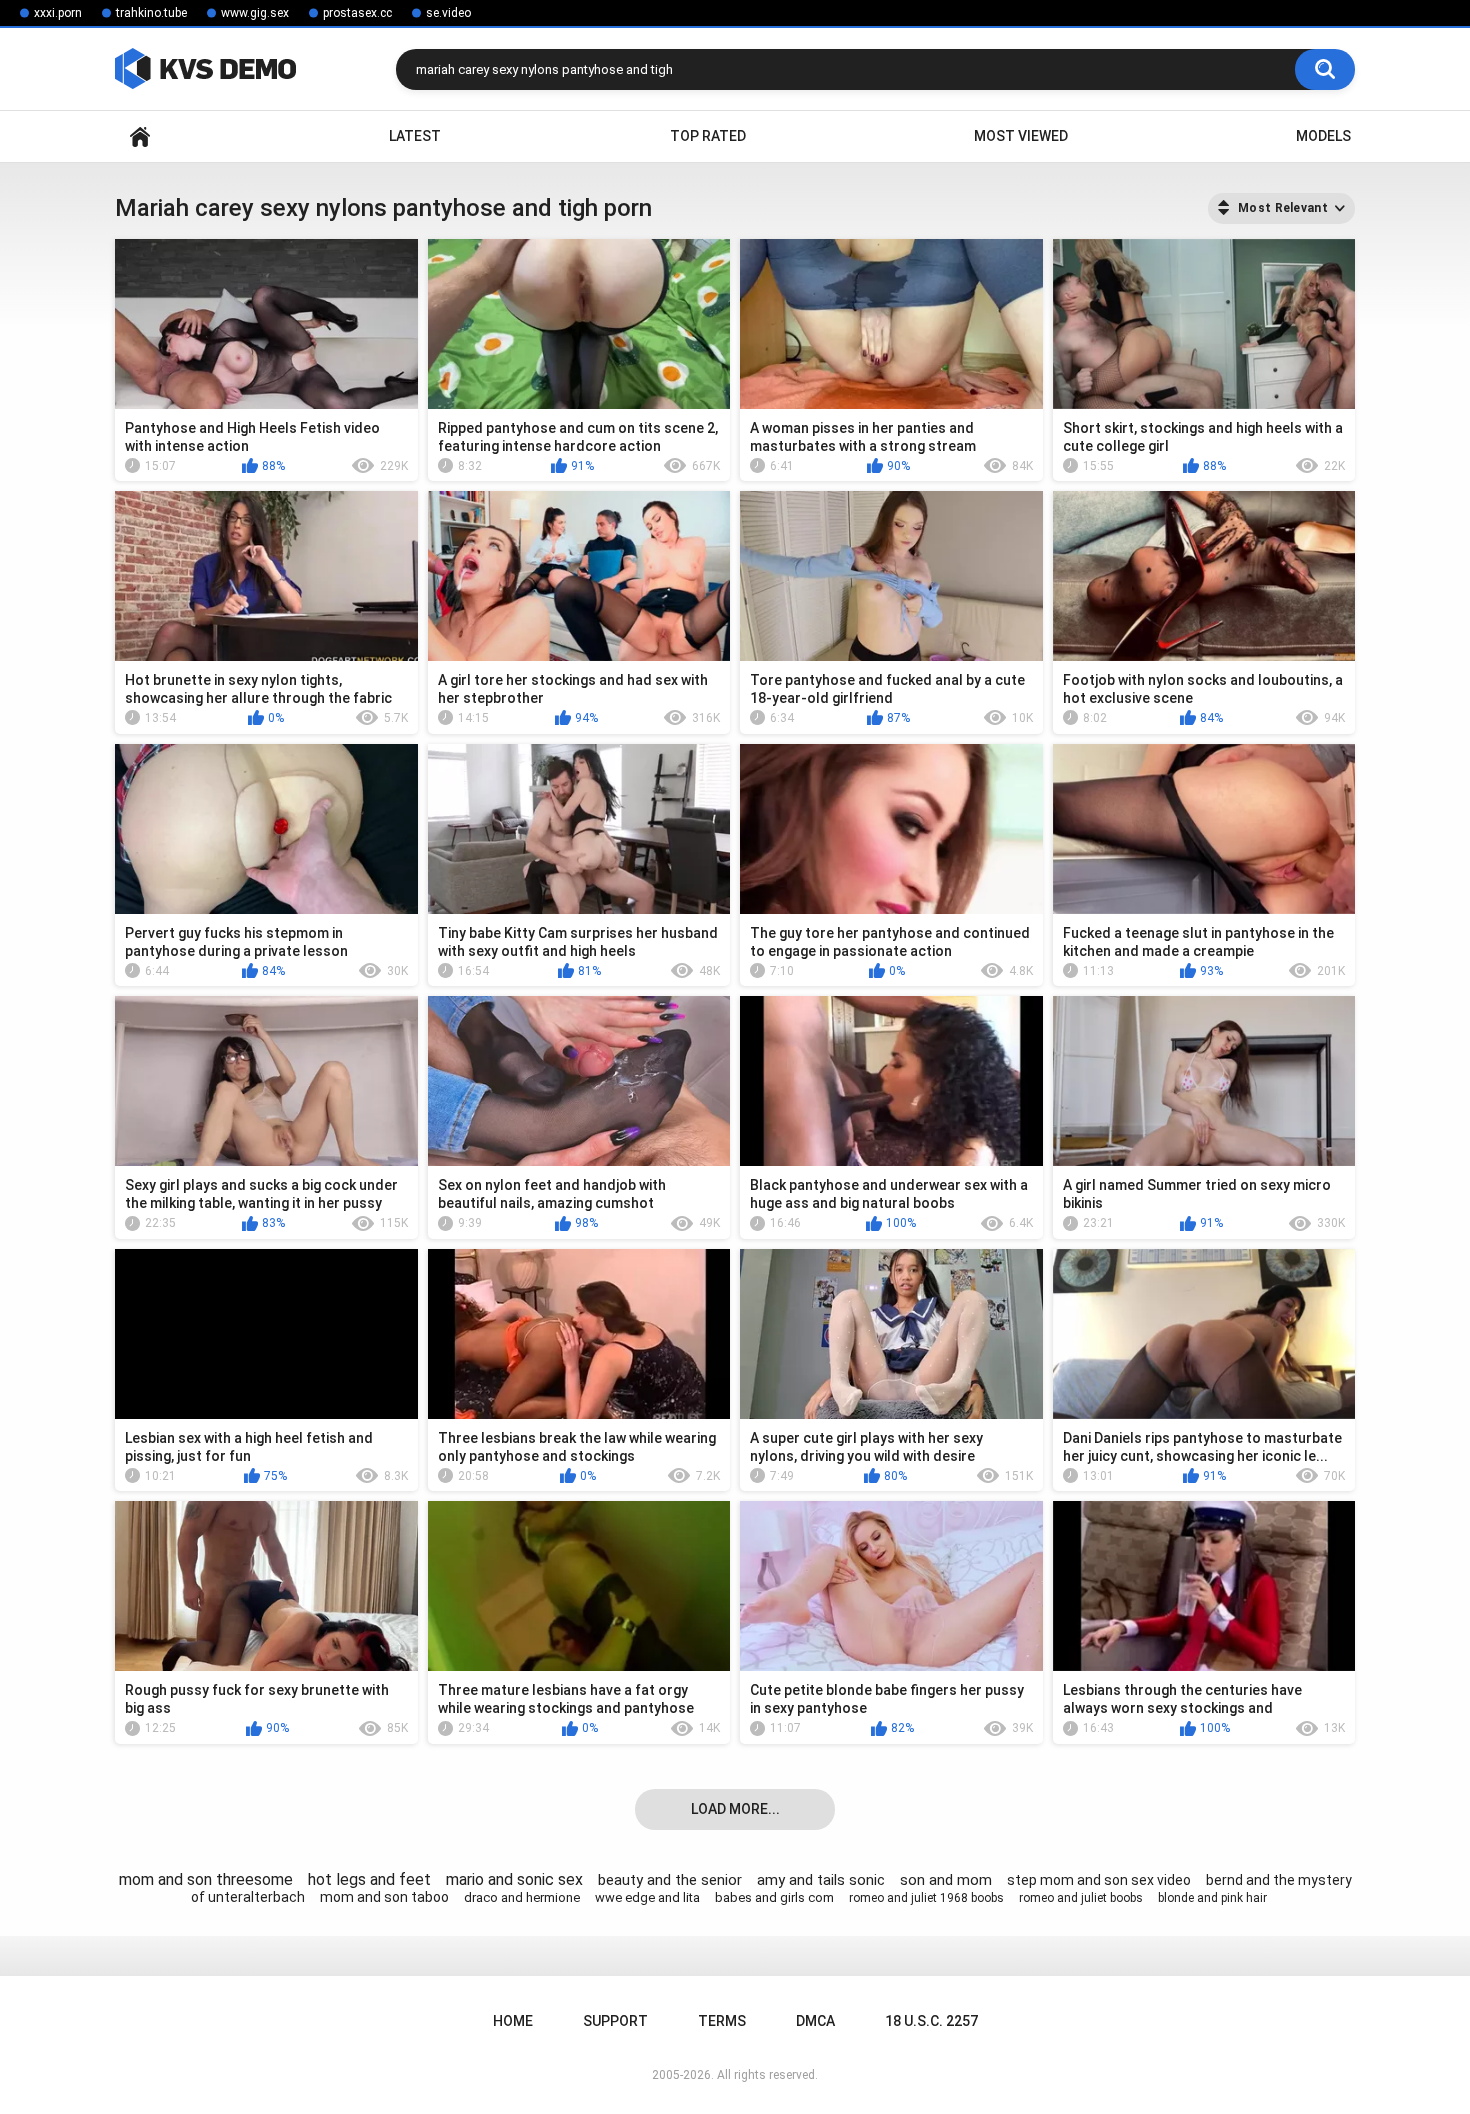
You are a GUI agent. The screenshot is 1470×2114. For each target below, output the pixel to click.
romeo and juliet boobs (1081, 1898)
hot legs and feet (369, 1879)
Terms (722, 2021)
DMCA (815, 2021)
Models (1323, 136)
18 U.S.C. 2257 (931, 2021)
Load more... (735, 1809)
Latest (415, 136)
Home (140, 136)
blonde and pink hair (1212, 1898)
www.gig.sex (255, 13)
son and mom (946, 1880)
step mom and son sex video (1099, 1880)
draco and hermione (522, 1897)
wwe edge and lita (647, 1897)
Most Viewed (1021, 136)
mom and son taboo (384, 1897)
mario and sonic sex (514, 1879)
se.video (448, 13)
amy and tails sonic (821, 1880)
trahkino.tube (151, 13)
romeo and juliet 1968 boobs (926, 1898)
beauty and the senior (670, 1880)
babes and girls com (774, 1897)
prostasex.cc (357, 13)
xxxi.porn (58, 13)
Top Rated (708, 136)
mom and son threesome (206, 1879)
